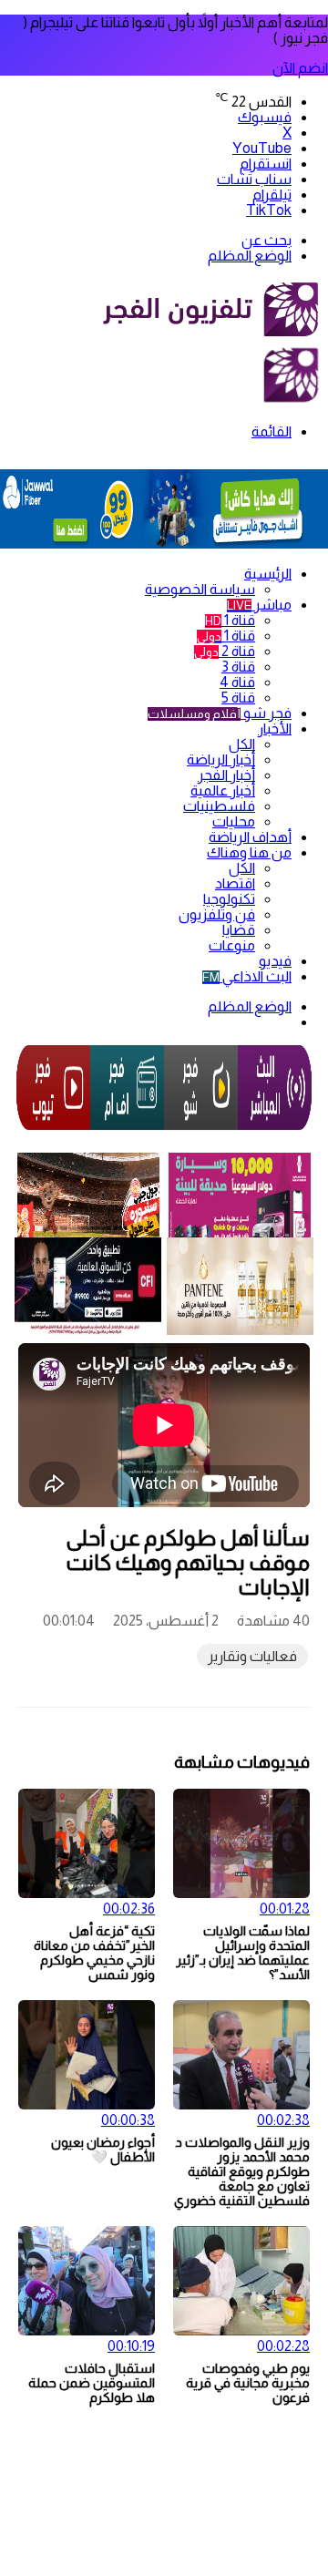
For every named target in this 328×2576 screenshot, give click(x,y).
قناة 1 (230, 620)
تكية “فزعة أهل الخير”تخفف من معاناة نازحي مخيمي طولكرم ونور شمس (94, 1953)
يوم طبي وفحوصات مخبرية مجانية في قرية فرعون (248, 2383)
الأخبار (275, 729)
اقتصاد (235, 883)
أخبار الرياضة (221, 759)
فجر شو (220, 713)
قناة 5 (238, 698)
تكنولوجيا (229, 899)
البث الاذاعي (247, 976)
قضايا (239, 930)
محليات (234, 821)
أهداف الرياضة (250, 837)
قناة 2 (225, 651)
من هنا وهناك (249, 852)
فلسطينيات (219, 806)
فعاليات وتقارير (252, 1656)
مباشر (259, 605)
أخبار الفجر (226, 775)
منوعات (232, 945)
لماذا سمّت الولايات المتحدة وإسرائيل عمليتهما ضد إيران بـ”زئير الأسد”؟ (243, 1953)
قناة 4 (237, 682)
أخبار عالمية (223, 790)
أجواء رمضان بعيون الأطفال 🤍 (103, 2150)
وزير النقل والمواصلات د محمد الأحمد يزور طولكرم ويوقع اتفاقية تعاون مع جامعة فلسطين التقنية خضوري (242, 2171)
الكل (242, 744)
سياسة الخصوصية (200, 589)
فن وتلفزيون (217, 914)
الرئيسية (268, 574)
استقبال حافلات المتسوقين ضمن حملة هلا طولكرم (92, 2383)
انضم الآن (300, 68)
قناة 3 (238, 667)
